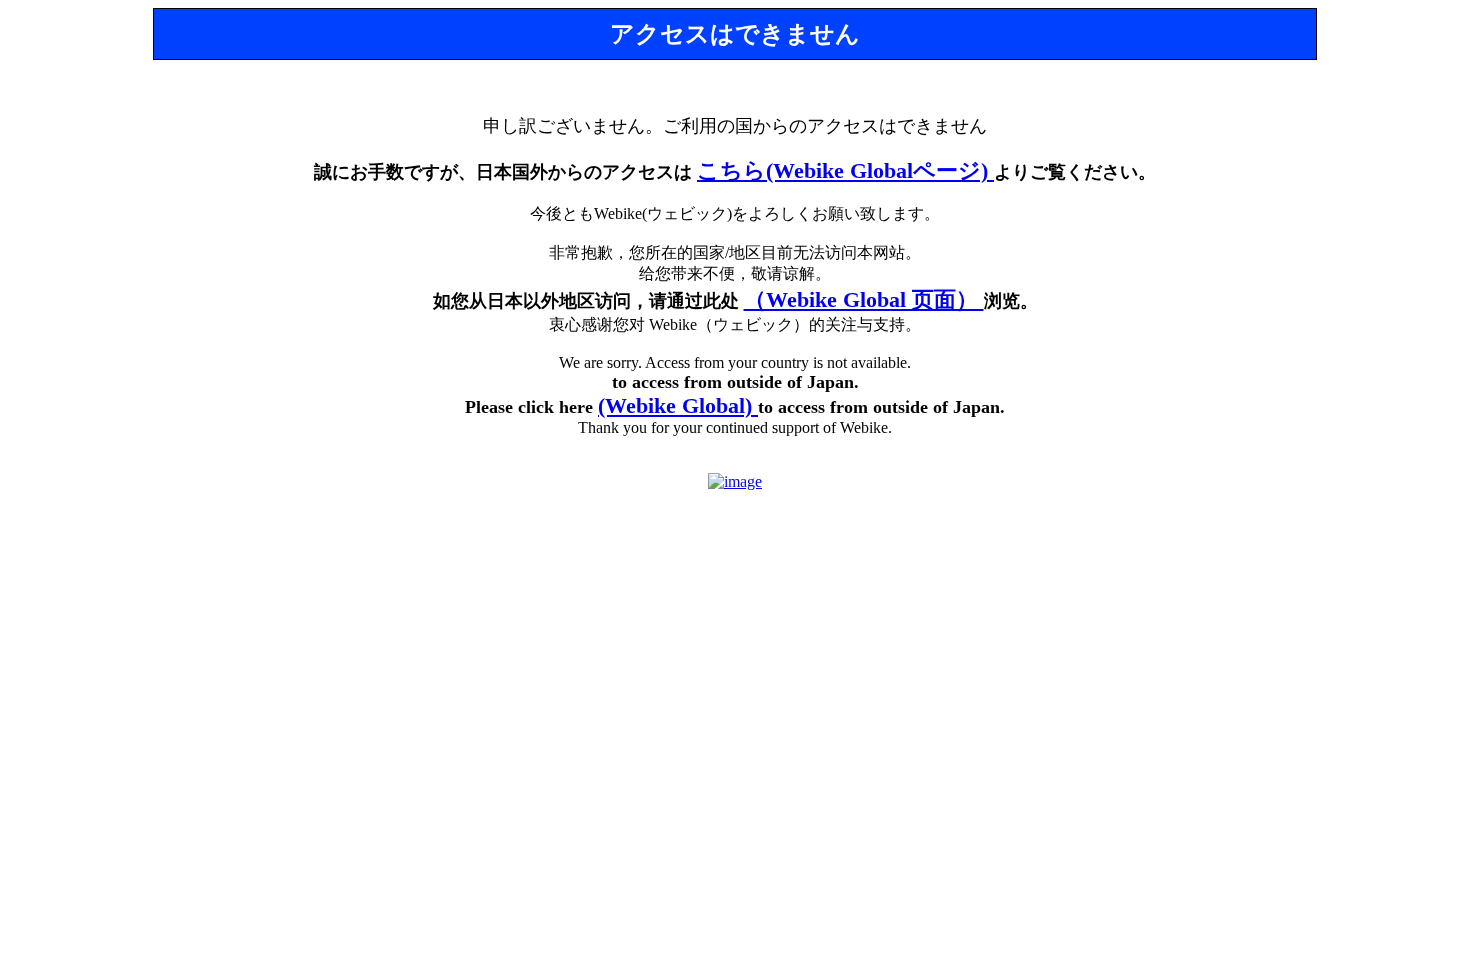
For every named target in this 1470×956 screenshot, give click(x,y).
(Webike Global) (678, 405)
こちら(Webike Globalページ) (845, 170)
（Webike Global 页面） (864, 299)
